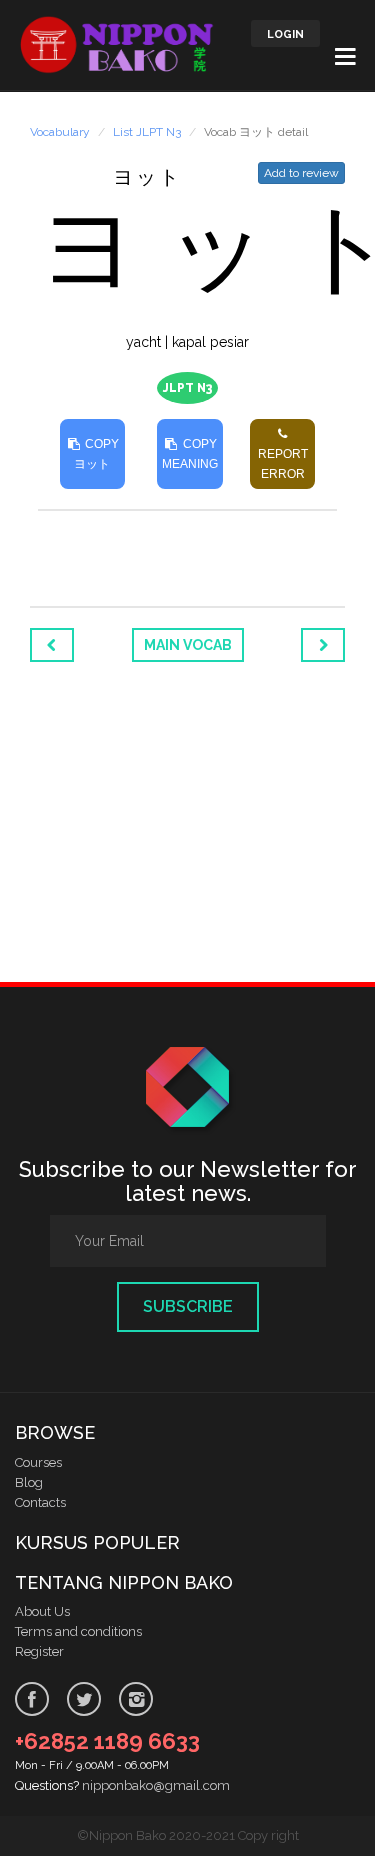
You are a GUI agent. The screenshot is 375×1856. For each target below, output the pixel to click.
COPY (96, 454)
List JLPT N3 (147, 132)
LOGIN (285, 34)
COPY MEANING (190, 454)
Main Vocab (188, 645)
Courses (38, 1462)
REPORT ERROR (283, 464)
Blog (29, 1482)
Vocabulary (60, 132)
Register (39, 1651)
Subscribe (188, 1306)
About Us (42, 1611)
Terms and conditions (78, 1631)
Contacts (40, 1502)
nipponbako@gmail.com (156, 1785)
